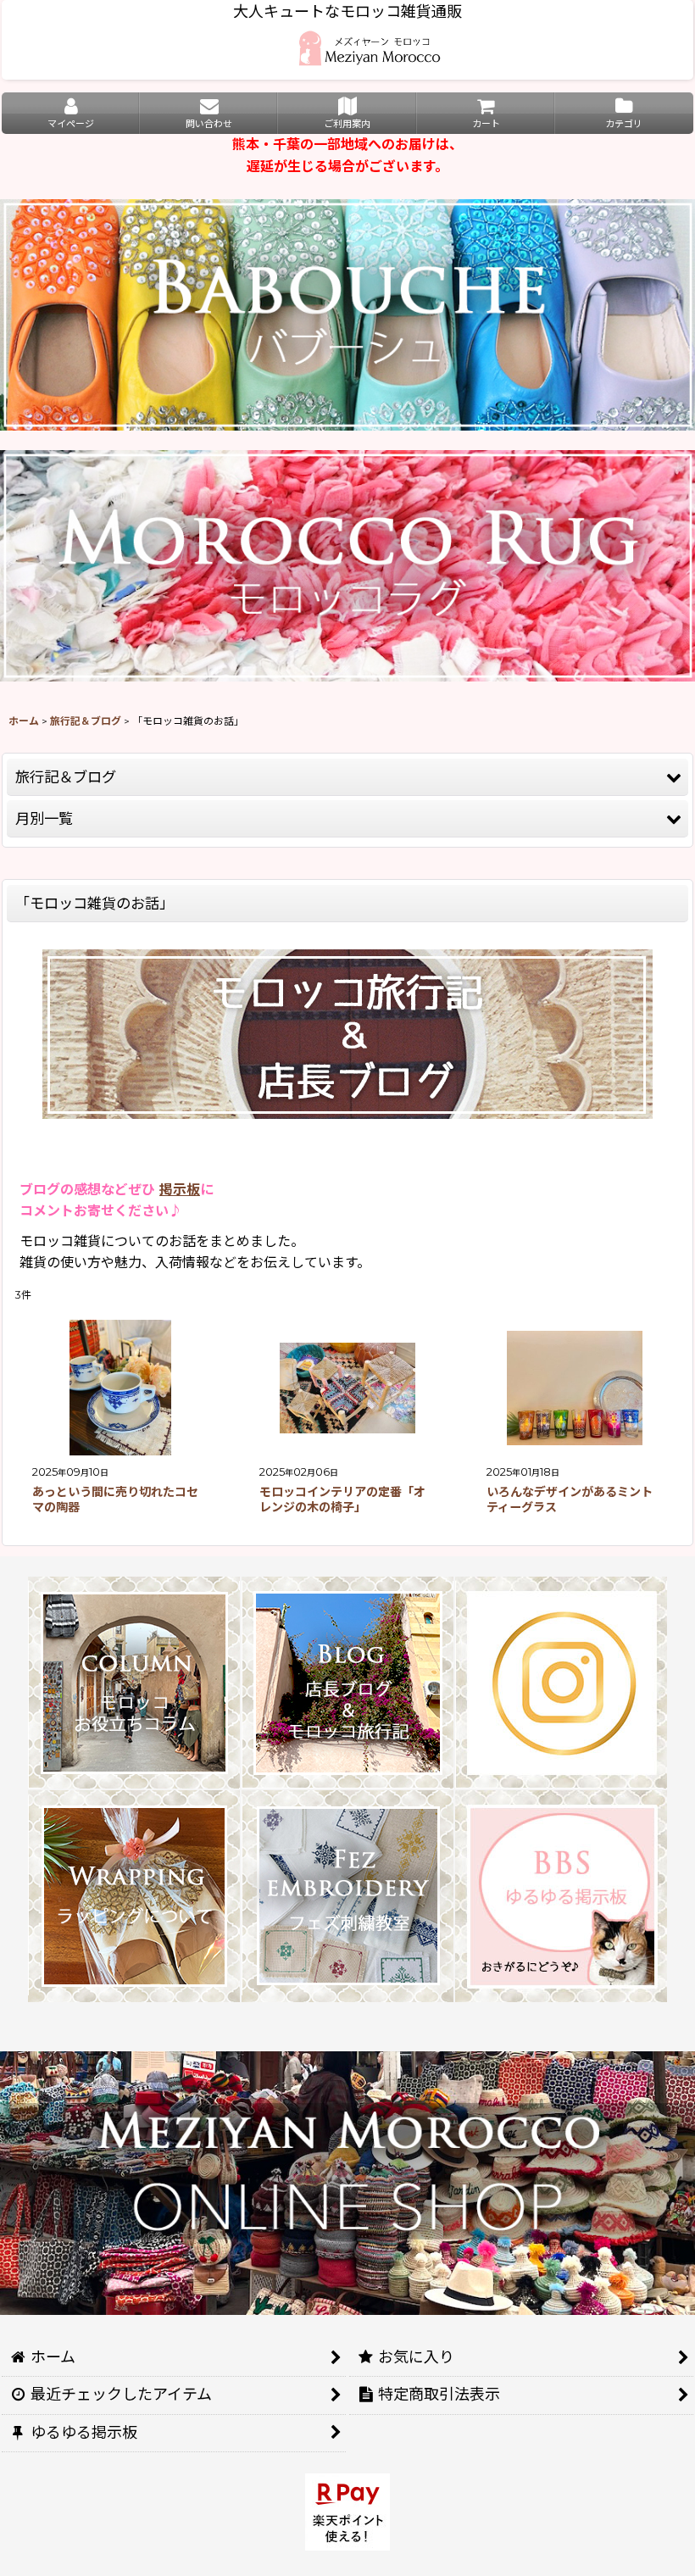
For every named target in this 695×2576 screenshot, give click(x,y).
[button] (347, 777)
